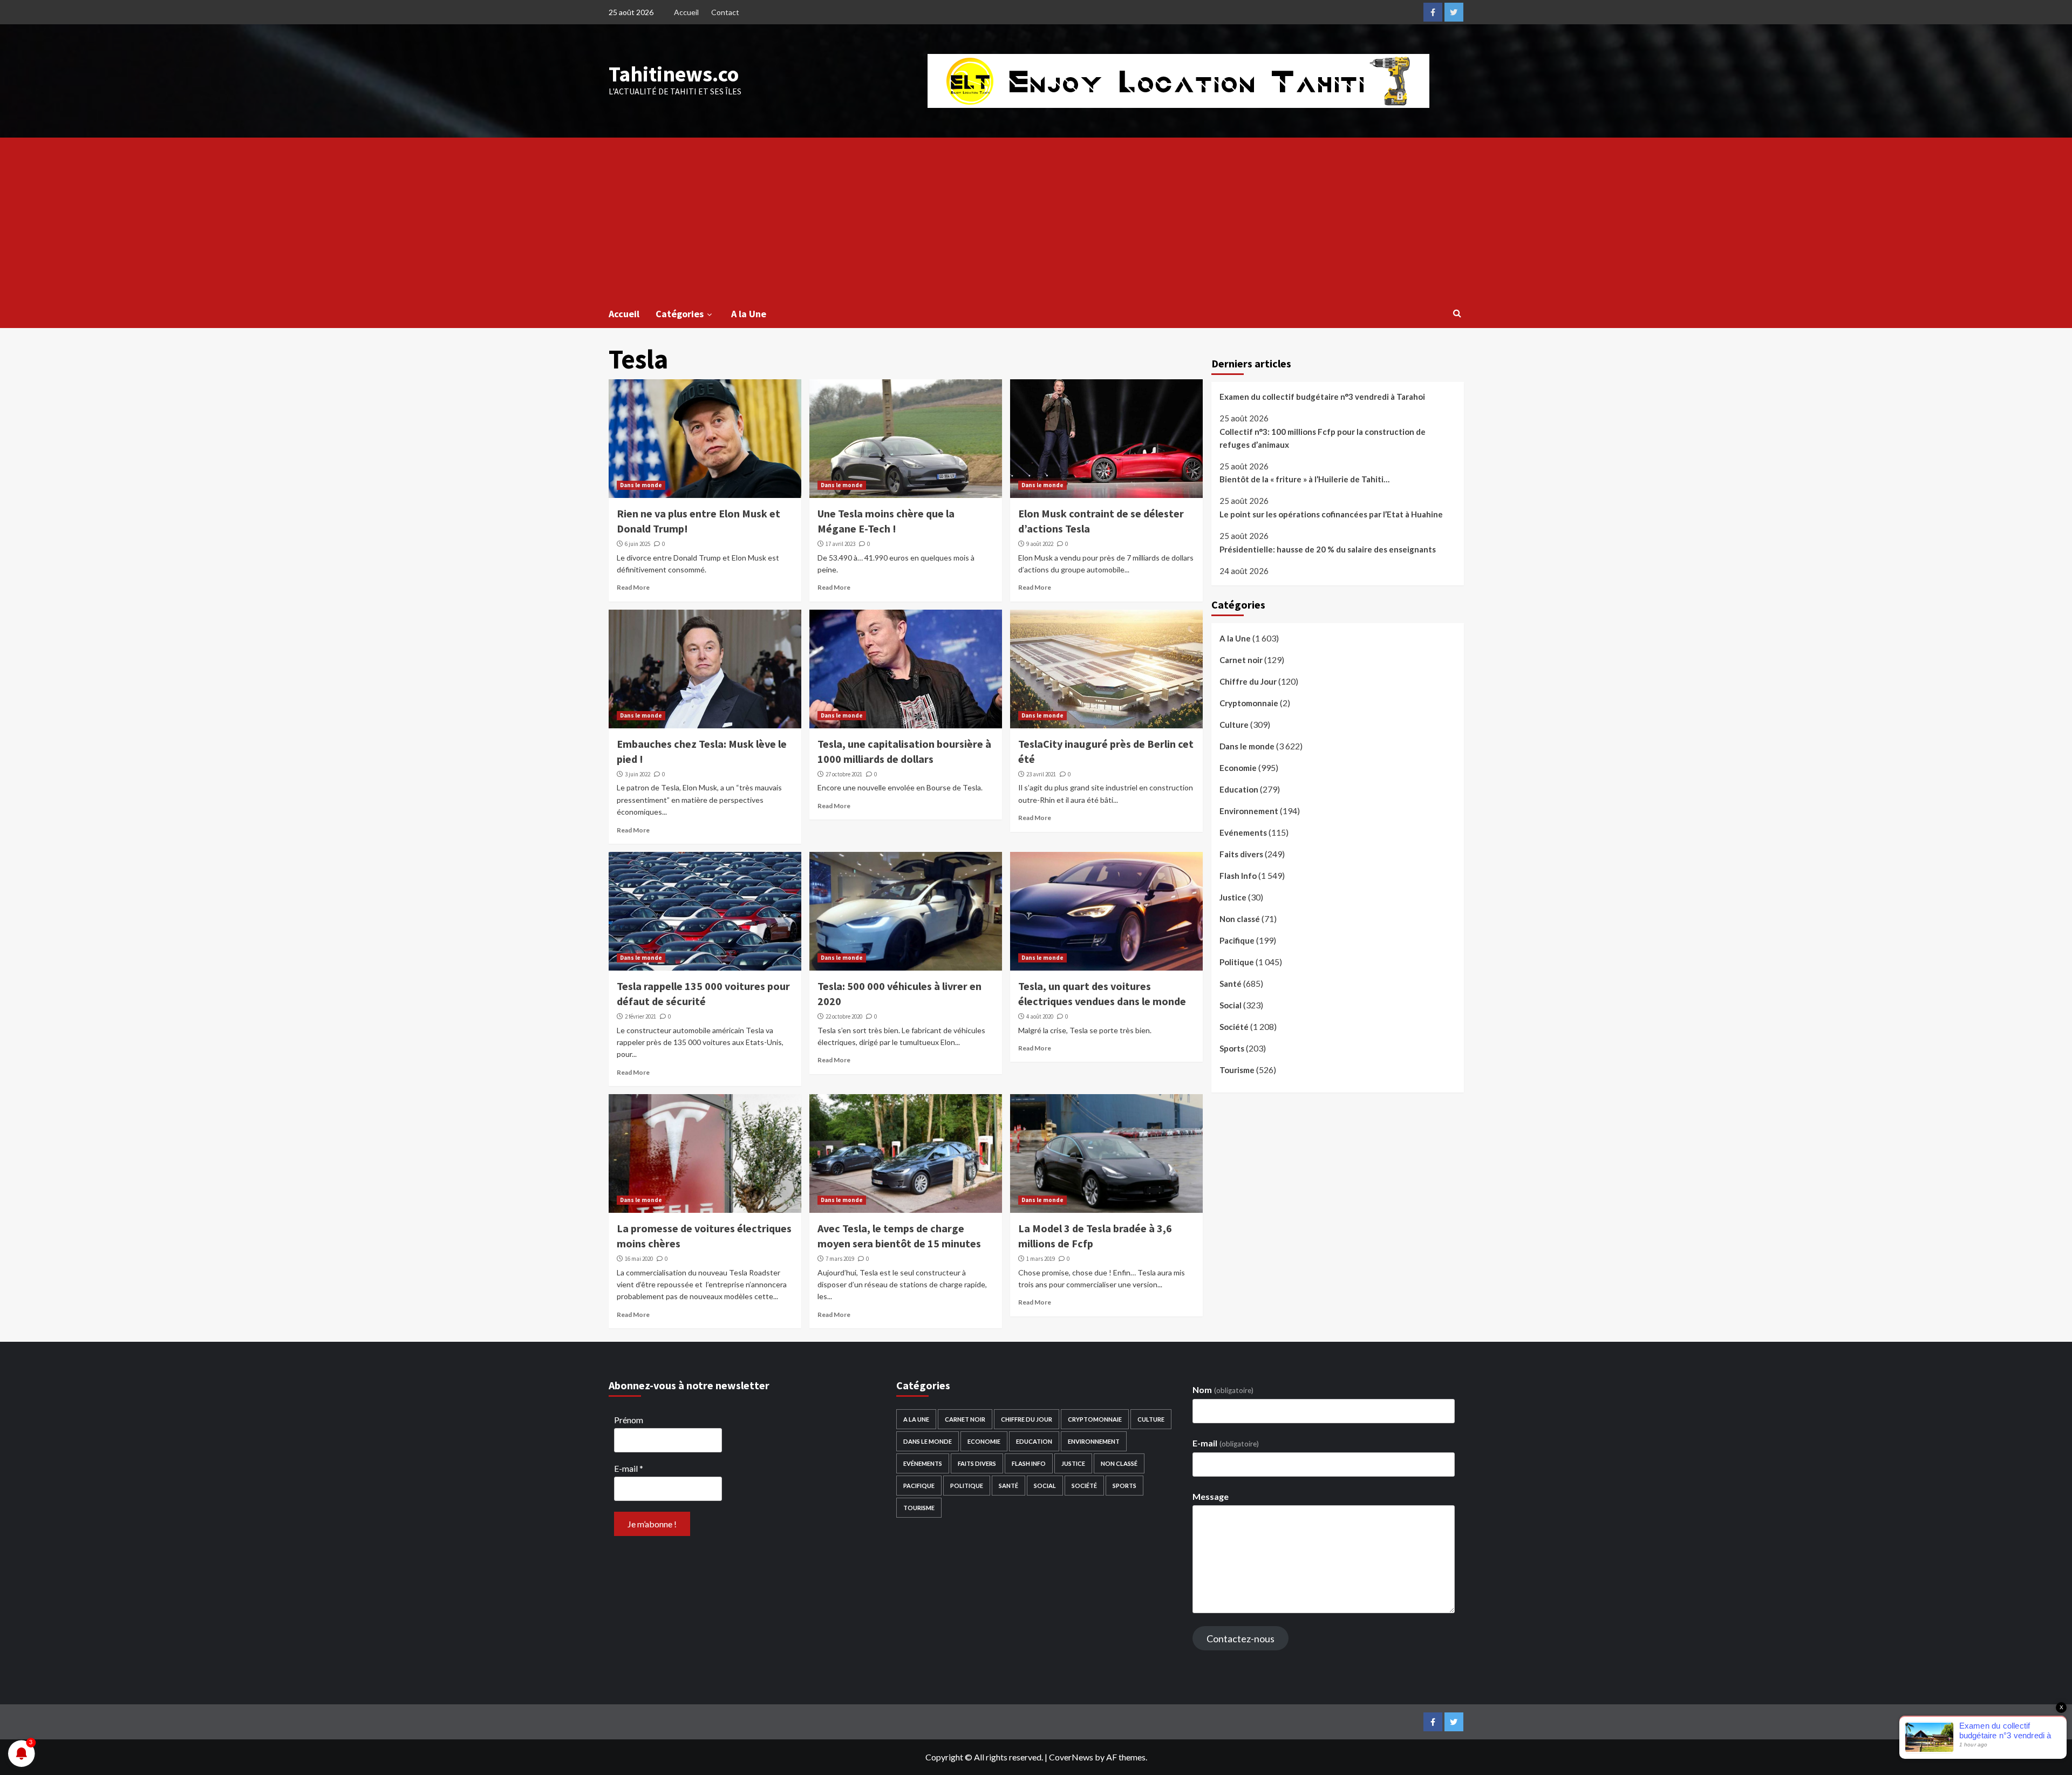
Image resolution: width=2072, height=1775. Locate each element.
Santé (1231, 984)
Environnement (1249, 811)
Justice (1233, 897)
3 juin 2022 (638, 774)
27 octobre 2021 (844, 774)
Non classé (1240, 919)
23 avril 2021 (1041, 774)
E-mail (629, 1468)
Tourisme (1237, 1070)
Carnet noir (1241, 660)
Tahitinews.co (674, 74)
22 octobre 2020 (844, 1016)
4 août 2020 (1040, 1016)
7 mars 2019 (840, 1259)
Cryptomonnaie (1249, 703)
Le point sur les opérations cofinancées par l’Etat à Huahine (1331, 514)
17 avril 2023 (840, 544)
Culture (1234, 725)
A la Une (749, 314)
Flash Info (1238, 876)
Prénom (629, 1420)
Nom (1223, 1390)
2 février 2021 (640, 1016)
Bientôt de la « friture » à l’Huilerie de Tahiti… (1304, 479)
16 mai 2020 (639, 1259)
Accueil (686, 12)
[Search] (1457, 313)
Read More (633, 587)
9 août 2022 (1040, 544)
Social (1231, 1005)
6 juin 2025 (638, 544)
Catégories (680, 314)
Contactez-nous (1241, 1639)
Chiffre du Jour (1248, 681)
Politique (1237, 962)
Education (1239, 789)
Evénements (1243, 832)
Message (1211, 1496)
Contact (725, 12)
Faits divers (1241, 854)
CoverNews (1071, 1757)
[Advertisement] (1036, 219)
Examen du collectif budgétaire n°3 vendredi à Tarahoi (1322, 397)
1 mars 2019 (1041, 1259)
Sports (1232, 1048)
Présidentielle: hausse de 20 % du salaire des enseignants (1328, 549)
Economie (1238, 768)
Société (1234, 1027)
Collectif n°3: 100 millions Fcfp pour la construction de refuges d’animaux (1323, 438)
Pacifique (1237, 940)
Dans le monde (641, 485)
